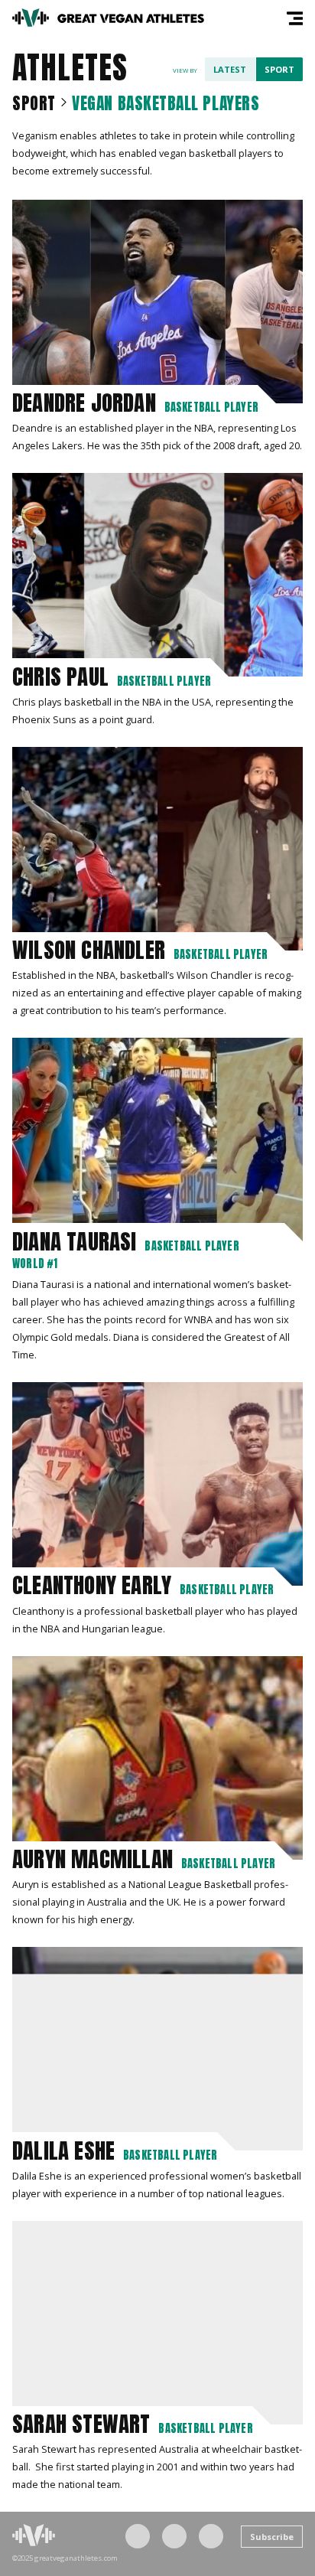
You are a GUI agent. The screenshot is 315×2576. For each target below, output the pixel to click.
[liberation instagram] (174, 2536)
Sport (279, 69)
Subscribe (272, 2537)
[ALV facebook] (138, 2536)
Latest (230, 69)
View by (185, 70)
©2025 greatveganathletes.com (65, 2558)
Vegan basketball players (166, 103)
